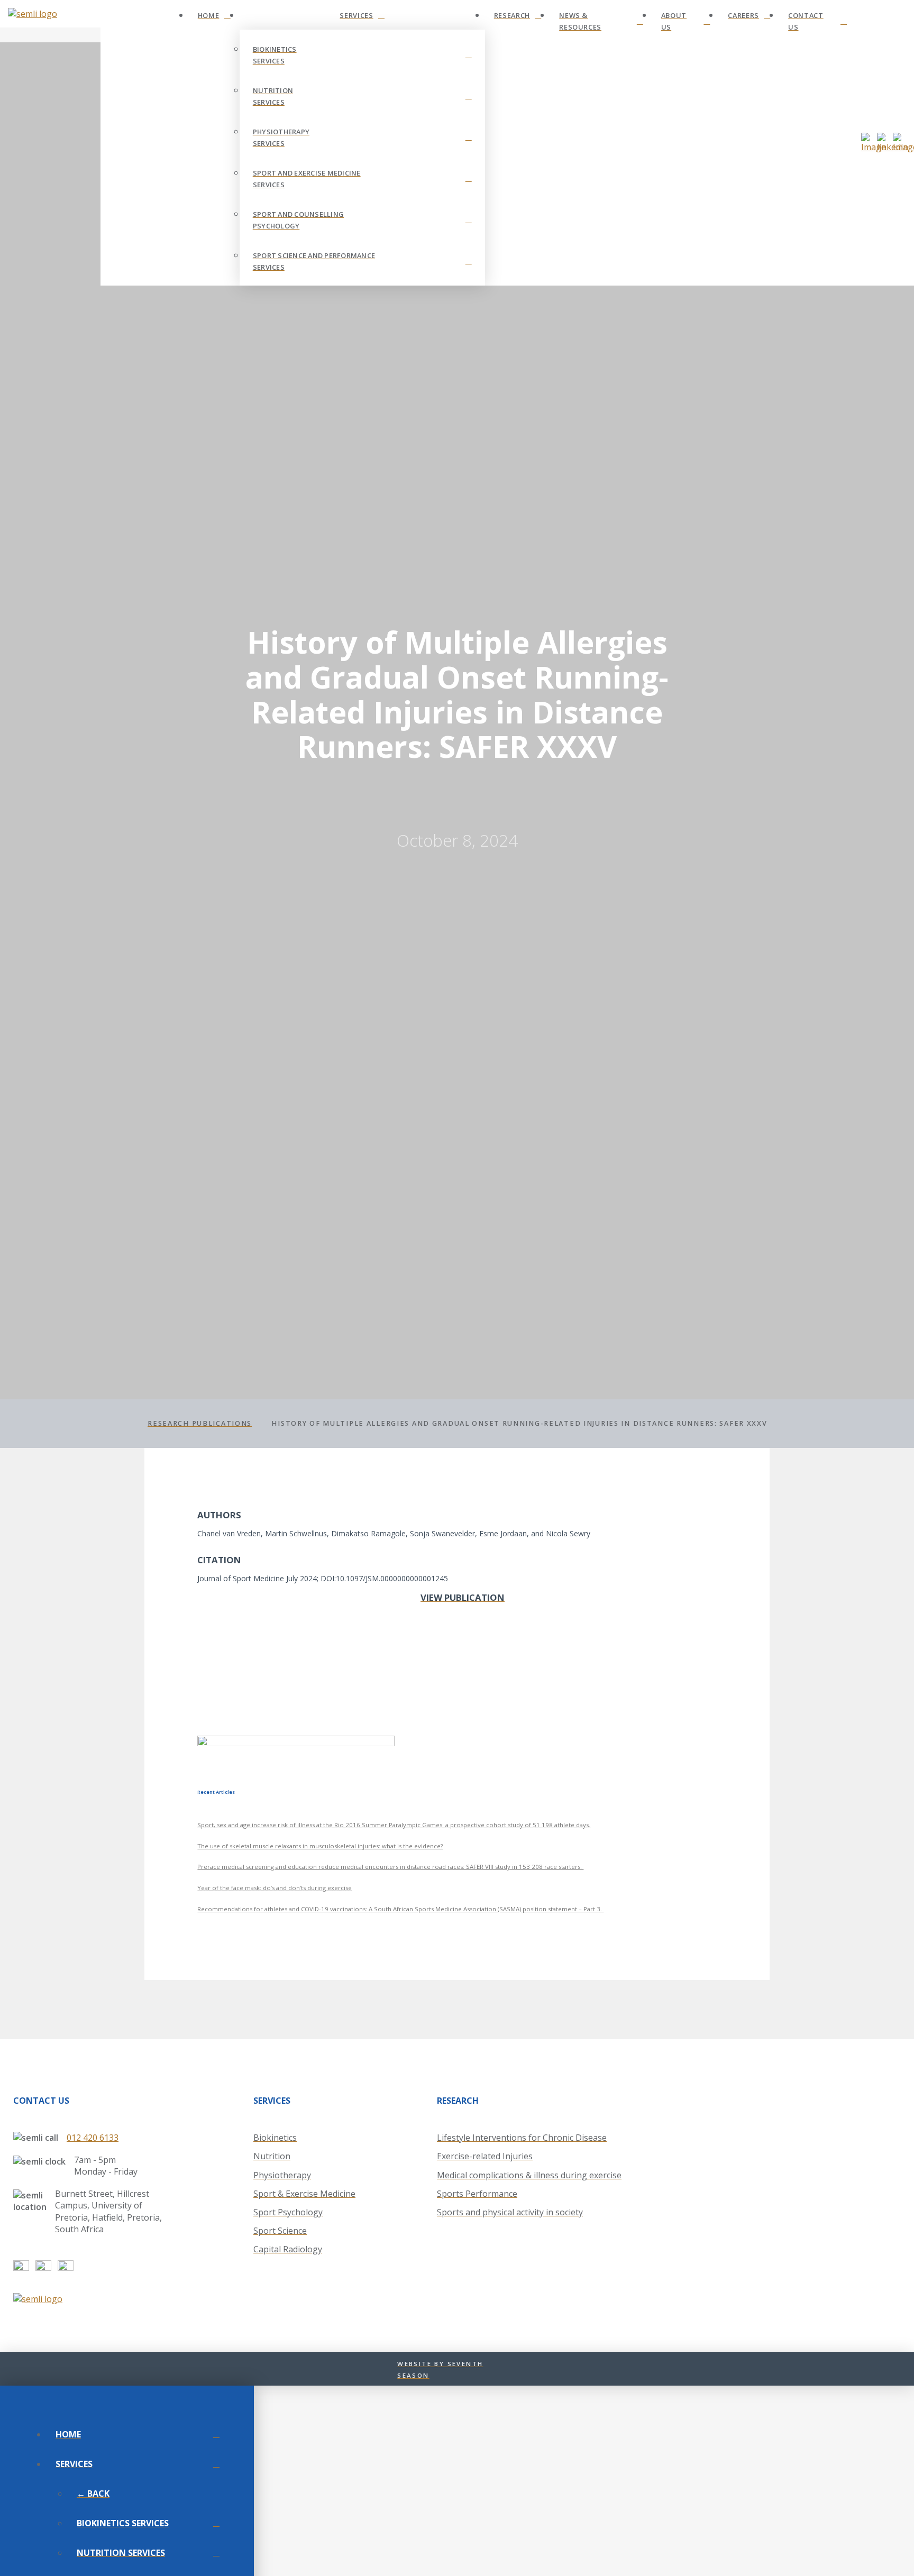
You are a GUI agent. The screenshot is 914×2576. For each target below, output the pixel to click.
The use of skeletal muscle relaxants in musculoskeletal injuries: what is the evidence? (320, 1846)
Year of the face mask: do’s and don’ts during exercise (275, 1888)
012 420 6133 (93, 2138)
